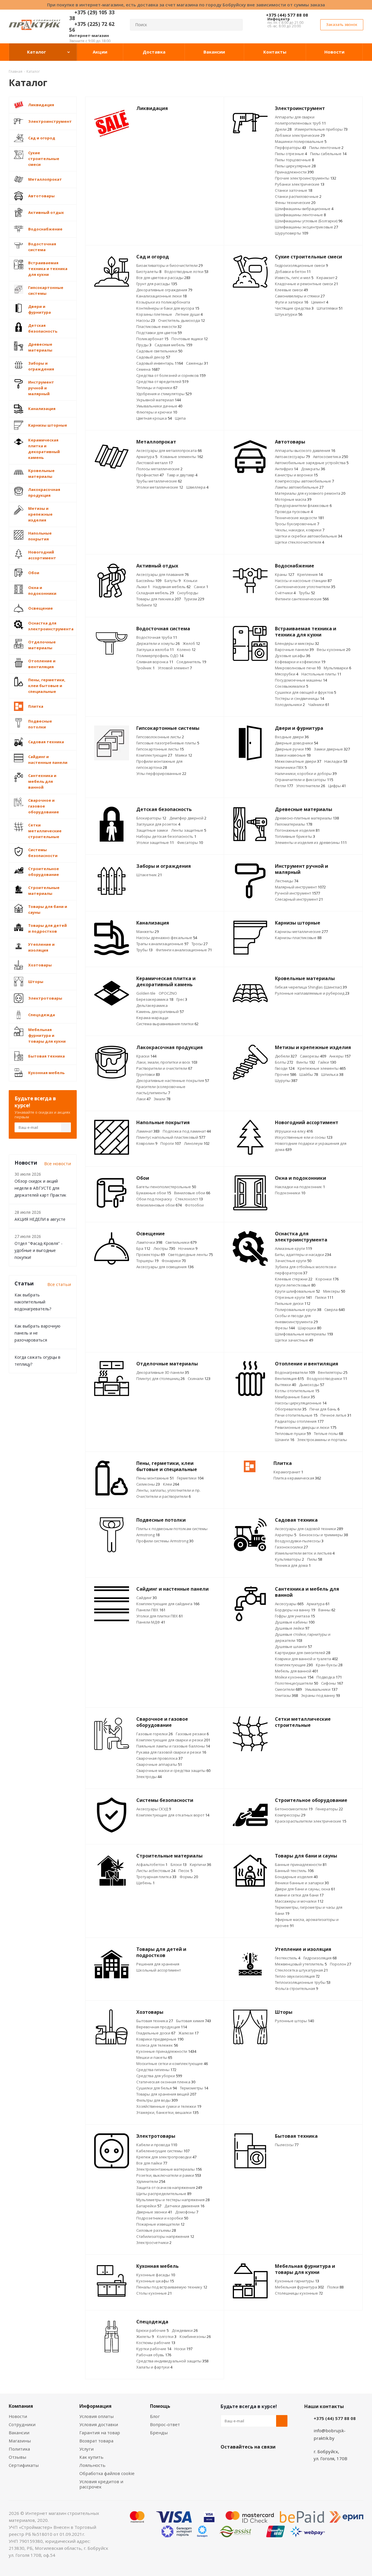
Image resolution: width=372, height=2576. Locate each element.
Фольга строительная (296, 1988)
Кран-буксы (329, 1665)
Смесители (288, 1689)
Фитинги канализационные (184, 950)
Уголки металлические (160, 487)
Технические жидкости (299, 518)
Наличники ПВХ (291, 767)
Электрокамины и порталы (322, 1440)
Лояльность (92, 2465)
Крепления (310, 574)
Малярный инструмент (300, 887)
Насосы (146, 320)
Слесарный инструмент (299, 899)
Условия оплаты (96, 2416)
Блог (155, 2416)
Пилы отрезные (291, 154)
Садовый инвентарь (160, 363)
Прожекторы (151, 1255)
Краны (285, 574)
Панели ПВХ (151, 1610)
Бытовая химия (194, 2021)
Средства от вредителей (162, 382)
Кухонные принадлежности (166, 2051)
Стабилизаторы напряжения (165, 2236)
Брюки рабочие (152, 2330)
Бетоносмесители (294, 1809)
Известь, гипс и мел (294, 278)
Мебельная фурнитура (299, 2287)
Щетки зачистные (294, 1340)
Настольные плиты (321, 674)
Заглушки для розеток (158, 824)
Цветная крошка (154, 418)
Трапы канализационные (162, 944)
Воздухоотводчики (327, 1379)
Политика (19, 2449)
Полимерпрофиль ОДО (160, 656)
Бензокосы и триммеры (324, 1535)
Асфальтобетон (152, 1864)
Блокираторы (151, 818)
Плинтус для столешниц (160, 1379)
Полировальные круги (298, 1310)
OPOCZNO (168, 993)
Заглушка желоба (155, 650)
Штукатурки (289, 314)
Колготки (167, 2337)
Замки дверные (332, 749)
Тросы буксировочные (297, 524)
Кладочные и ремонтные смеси (306, 284)
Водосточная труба (157, 637)
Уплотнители (311, 786)
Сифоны (332, 1683)
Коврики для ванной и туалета (306, 1659)
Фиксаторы (190, 842)
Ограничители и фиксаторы (304, 780)
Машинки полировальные (301, 141)
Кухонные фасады (156, 2275)
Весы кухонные (333, 650)
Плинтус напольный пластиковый (171, 1137)
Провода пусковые (294, 512)
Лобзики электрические (300, 135)
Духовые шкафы (293, 656)
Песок (185, 1871)
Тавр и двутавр (182, 475)
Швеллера (197, 487)
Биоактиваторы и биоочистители (169, 265)
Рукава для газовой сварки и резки (171, 1752)
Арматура (147, 457)
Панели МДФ (151, 1622)
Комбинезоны (195, 2337)
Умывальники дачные (159, 406)
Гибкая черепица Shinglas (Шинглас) (311, 987)
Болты (284, 1062)
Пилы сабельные (328, 154)
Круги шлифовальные (297, 1291)
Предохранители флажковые (303, 505)
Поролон (340, 1964)
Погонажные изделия (297, 830)
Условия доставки (99, 2424)
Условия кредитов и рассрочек (101, 2484)
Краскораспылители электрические (311, 1821)
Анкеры (340, 1056)
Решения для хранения (158, 1964)
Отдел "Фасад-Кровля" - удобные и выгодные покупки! (39, 1250)
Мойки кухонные (294, 1677)
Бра (143, 1248)
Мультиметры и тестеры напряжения (173, 2200)
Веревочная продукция (162, 2027)
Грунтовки (148, 1074)
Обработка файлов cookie (107, 2473)
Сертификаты (24, 2465)
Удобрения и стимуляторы (164, 394)
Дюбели (286, 1056)
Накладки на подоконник (300, 1187)
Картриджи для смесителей (303, 1653)
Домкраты (313, 469)
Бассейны (149, 581)
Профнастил (150, 475)
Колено (186, 650)
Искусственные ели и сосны (304, 1137)
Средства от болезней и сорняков (171, 375)
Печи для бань (324, 1409)
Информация (95, 2406)
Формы (189, 1877)
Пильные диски (293, 1303)
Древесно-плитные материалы (307, 818)
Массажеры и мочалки (299, 1901)
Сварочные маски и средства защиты (173, 1770)
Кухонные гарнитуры (297, 2281)
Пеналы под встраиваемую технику (172, 2287)
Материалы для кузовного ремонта (310, 493)
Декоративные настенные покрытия (173, 1081)
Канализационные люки (161, 296)
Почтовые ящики (190, 339)
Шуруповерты (291, 233)
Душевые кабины (295, 1622)
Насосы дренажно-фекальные (167, 938)
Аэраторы (286, 1535)
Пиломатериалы (294, 824)
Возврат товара (96, 2441)
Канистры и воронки (296, 475)
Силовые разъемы (156, 2230)
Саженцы (197, 363)
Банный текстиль (294, 1871)
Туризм (194, 599)
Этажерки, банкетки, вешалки (167, 2112)
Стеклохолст (189, 1199)
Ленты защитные (189, 830)
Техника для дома (293, 1565)
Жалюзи (188, 2033)
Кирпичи (200, 1864)
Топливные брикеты (295, 836)
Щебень (145, 1883)
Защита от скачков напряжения (169, 2188)
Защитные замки (152, 830)
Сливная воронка (155, 662)
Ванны (327, 1610)
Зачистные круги (293, 1261)
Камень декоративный (160, 1012)
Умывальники (321, 1689)
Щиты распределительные (164, 2194)
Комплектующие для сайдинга (168, 1604)
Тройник (145, 668)
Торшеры (147, 1261)
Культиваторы (289, 1559)
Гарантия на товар (100, 2433)
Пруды (144, 345)
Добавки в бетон (293, 272)
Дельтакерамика (152, 1005)
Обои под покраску (154, 1199)
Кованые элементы (182, 457)
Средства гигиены (156, 2070)
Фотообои (194, 1205)
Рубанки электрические (300, 184)
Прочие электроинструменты (306, 178)
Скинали (199, 1379)
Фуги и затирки (291, 302)
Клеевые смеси (291, 290)
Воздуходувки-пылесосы (299, 1541)
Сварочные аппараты (159, 1764)
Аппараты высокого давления (305, 450)
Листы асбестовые (156, 1871)
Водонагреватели (295, 1372)
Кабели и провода (157, 2145)
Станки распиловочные (298, 196)
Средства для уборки (159, 2076)
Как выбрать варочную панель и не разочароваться (37, 1333)
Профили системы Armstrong (165, 1541)
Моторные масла (293, 499)
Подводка (329, 1677)
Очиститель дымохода (181, 320)
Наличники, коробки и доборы (306, 773)
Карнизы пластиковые (298, 938)
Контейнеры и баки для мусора (168, 308)
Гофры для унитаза (295, 1616)
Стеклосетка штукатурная (301, 1970)
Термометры (194, 2088)
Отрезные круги (293, 1297)
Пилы (315, 1559)
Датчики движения (184, 2206)
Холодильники (290, 705)
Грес (182, 999)
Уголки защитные (155, 842)
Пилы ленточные (326, 148)
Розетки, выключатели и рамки (169, 2175)
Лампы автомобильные (299, 487)
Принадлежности (294, 172)
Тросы (200, 944)
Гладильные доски (156, 2033)
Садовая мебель (173, 345)
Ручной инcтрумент (297, 893)
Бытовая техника (155, 2021)
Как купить (91, 2457)
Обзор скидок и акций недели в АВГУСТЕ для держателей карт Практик (40, 1188)
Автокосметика (330, 457)
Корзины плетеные (154, 314)
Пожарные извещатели (160, 2224)
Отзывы (17, 2457)
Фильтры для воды (157, 2100)
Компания (21, 2406)
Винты (306, 1062)
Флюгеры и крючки (157, 412)
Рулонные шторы (294, 2021)
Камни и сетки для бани (299, 1895)
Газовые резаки (192, 1734)
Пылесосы (287, 2145)
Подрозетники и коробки (162, 2218)
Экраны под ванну (321, 1695)
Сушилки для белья (157, 2088)
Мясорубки (287, 674)
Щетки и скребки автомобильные (308, 536)
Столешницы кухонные (299, 2293)
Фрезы (285, 1328)
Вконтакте (226, 2460)
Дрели (283, 129)
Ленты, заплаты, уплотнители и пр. (168, 1490)
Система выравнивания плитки (167, 1024)
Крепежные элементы (322, 1068)
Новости (18, 2416)
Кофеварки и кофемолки (300, 662)
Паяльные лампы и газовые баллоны (173, 1746)
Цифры (337, 786)
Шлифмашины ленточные (300, 215)
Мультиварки (337, 668)
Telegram (270, 2460)
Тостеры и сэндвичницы (299, 698)
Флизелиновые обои (159, 1205)
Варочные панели (294, 650)
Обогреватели (291, 1409)
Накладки (336, 761)
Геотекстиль (288, 1958)
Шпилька (332, 1074)
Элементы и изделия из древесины (311, 842)
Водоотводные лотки (186, 272)
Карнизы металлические (301, 932)
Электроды (149, 1777)
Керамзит (327, 278)
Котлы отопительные (297, 1391)
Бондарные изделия (296, 1877)
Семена (148, 369)
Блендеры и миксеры (297, 643)
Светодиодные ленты (190, 1255)
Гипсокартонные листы (160, 749)
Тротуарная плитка (156, 1877)
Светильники (181, 1242)
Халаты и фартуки (154, 2367)
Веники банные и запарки (302, 1883)
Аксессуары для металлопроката (169, 450)
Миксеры (334, 1291)
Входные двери (292, 737)
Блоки (179, 1864)
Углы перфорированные (161, 773)
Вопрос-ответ (165, 2424)
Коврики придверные (160, 2039)
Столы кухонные (154, 2293)
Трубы (307, 593)
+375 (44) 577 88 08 (287, 15)
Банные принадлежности (301, 1864)
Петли (284, 786)
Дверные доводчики (296, 743)
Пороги (171, 1143)
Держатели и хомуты (158, 643)
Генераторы (329, 1809)
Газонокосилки (291, 1547)
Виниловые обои (192, 1193)
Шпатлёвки (330, 308)
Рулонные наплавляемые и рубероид (312, 993)
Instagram (255, 2460)
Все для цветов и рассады (163, 278)
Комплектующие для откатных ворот (173, 1815)
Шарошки (310, 1328)
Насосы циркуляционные (301, 1403)
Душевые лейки (292, 1628)
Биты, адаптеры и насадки (303, 1255)
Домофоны (187, 2212)
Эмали (162, 1099)
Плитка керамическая (297, 1478)
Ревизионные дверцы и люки (306, 1427)
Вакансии (19, 2433)
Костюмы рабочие (156, 2343)
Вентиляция (289, 1379)
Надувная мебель (172, 587)
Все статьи (59, 1284)
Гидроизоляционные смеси (301, 265)
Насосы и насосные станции (303, 581)
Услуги (86, 2449)
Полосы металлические (159, 469)
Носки (183, 2349)
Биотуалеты (149, 272)
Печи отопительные (296, 1415)
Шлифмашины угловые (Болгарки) (309, 221)
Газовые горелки (154, 1734)
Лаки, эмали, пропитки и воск (167, 1062)
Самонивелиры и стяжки (300, 296)
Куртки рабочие (154, 2349)
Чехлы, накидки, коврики (300, 530)
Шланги (285, 1440)
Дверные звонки (154, 2212)
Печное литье (336, 1415)
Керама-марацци (152, 1018)
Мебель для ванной (297, 1671)
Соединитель (191, 662)
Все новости (58, 1163)
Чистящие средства (294, 308)
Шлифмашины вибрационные (304, 209)
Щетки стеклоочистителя (299, 542)
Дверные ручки (293, 749)
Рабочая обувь (154, 2355)
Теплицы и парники (157, 388)
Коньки (191, 581)
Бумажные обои (154, 1193)
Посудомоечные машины (301, 680)
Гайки (327, 1062)
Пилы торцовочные (294, 160)
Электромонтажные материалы (169, 2169)
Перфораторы (290, 148)
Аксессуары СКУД (154, 1809)
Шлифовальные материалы (304, 1334)
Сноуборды (188, 593)
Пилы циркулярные (295, 166)
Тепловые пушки (293, 1434)
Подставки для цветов (159, 333)
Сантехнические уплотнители (305, 587)
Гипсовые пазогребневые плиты (168, 743)
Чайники (319, 705)
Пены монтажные (155, 1478)
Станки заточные (294, 190)
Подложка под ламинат (187, 1131)
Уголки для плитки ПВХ (160, 1616)
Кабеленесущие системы (163, 2151)
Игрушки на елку (294, 1131)
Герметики (190, 1478)
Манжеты (147, 932)
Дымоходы (312, 1385)
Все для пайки (152, 2163)
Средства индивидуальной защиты (172, 2361)
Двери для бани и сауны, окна (305, 1889)
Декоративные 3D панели (163, 1372)
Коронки (327, 1279)
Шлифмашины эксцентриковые (306, 227)
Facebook (241, 2460)
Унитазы (286, 1695)
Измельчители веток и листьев (305, 1553)
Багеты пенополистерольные (166, 1187)
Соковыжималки (291, 686)
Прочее (286, 1074)
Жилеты (145, 2337)
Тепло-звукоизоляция (297, 1976)
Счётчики (285, 593)
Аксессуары (289, 1604)
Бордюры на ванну (295, 1610)
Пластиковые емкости (159, 327)
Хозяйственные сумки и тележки (169, 2106)
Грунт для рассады (157, 284)
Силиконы (148, 1484)
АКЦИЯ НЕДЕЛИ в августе (40, 1219)
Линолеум (197, 1143)
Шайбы (309, 1074)
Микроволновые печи (298, 668)
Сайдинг (146, 1598)
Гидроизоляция (320, 1958)
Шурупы (286, 1081)
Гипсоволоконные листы (160, 737)
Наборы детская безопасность (166, 836)
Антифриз (286, 469)
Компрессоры (290, 1815)
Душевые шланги (293, 1647)
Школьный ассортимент (159, 1970)
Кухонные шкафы (155, 2281)
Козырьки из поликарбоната (163, 302)
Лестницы (287, 881)
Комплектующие (154, 755)
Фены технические (295, 203)
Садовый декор (153, 357)
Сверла (335, 1310)
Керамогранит (288, 1472)
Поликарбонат (152, 339)
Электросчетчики (154, 2243)
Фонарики (174, 1261)
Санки (201, 587)
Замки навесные (293, 755)
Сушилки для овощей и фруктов (305, 692)
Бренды (159, 2433)
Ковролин (147, 1143)
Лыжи (143, 587)
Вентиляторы (333, 1372)
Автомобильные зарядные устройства (312, 463)
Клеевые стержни (294, 1279)
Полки (335, 2287)
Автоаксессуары (292, 457)
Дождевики (185, 2330)
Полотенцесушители (296, 1683)
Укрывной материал (159, 400)
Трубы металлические (159, 481)
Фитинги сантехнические (302, 599)
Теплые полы (328, 1434)
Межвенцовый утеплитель (301, 1964)
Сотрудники (22, 2424)
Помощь (160, 2406)
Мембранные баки (295, 1397)
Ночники (188, 1248)
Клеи (171, 1484)
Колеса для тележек (157, 2045)
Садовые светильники (159, 351)
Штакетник (149, 875)
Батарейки (149, 2206)
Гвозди (285, 1068)
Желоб (191, 643)
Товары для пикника (159, 599)
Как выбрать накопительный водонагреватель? (33, 1302)
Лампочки (149, 1242)
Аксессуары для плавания (162, 574)
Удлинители (151, 2181)
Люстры (164, 1248)
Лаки (143, 1099)
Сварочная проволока (159, 1758)
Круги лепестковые (295, 1285)
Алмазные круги (293, 1248)
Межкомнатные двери (298, 761)
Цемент (320, 302)
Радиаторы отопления (299, 1421)
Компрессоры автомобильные (304, 481)
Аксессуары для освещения (165, 1267)
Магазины (20, 2441)
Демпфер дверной (188, 818)
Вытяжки (285, 1385)
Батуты (172, 581)
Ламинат (148, 1131)
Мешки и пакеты (154, 2057)
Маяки (184, 755)
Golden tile (146, 993)
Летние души (189, 314)
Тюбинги (147, 605)
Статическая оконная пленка (166, 2082)
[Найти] (236, 25)
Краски (146, 1056)
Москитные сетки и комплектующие (172, 2064)
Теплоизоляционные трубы (303, 1982)
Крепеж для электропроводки (166, 2157)
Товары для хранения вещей (166, 2094)
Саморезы (313, 1056)
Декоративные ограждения (164, 290)
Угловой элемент (175, 668)
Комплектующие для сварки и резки (173, 1740)
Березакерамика (155, 999)
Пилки (324, 1297)
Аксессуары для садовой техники (309, 1529)
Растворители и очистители (164, 1068)
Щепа (180, 418)
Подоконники (290, 1193)
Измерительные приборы (321, 129)
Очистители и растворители (163, 1496)
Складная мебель (155, 593)
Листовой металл (154, 463)
